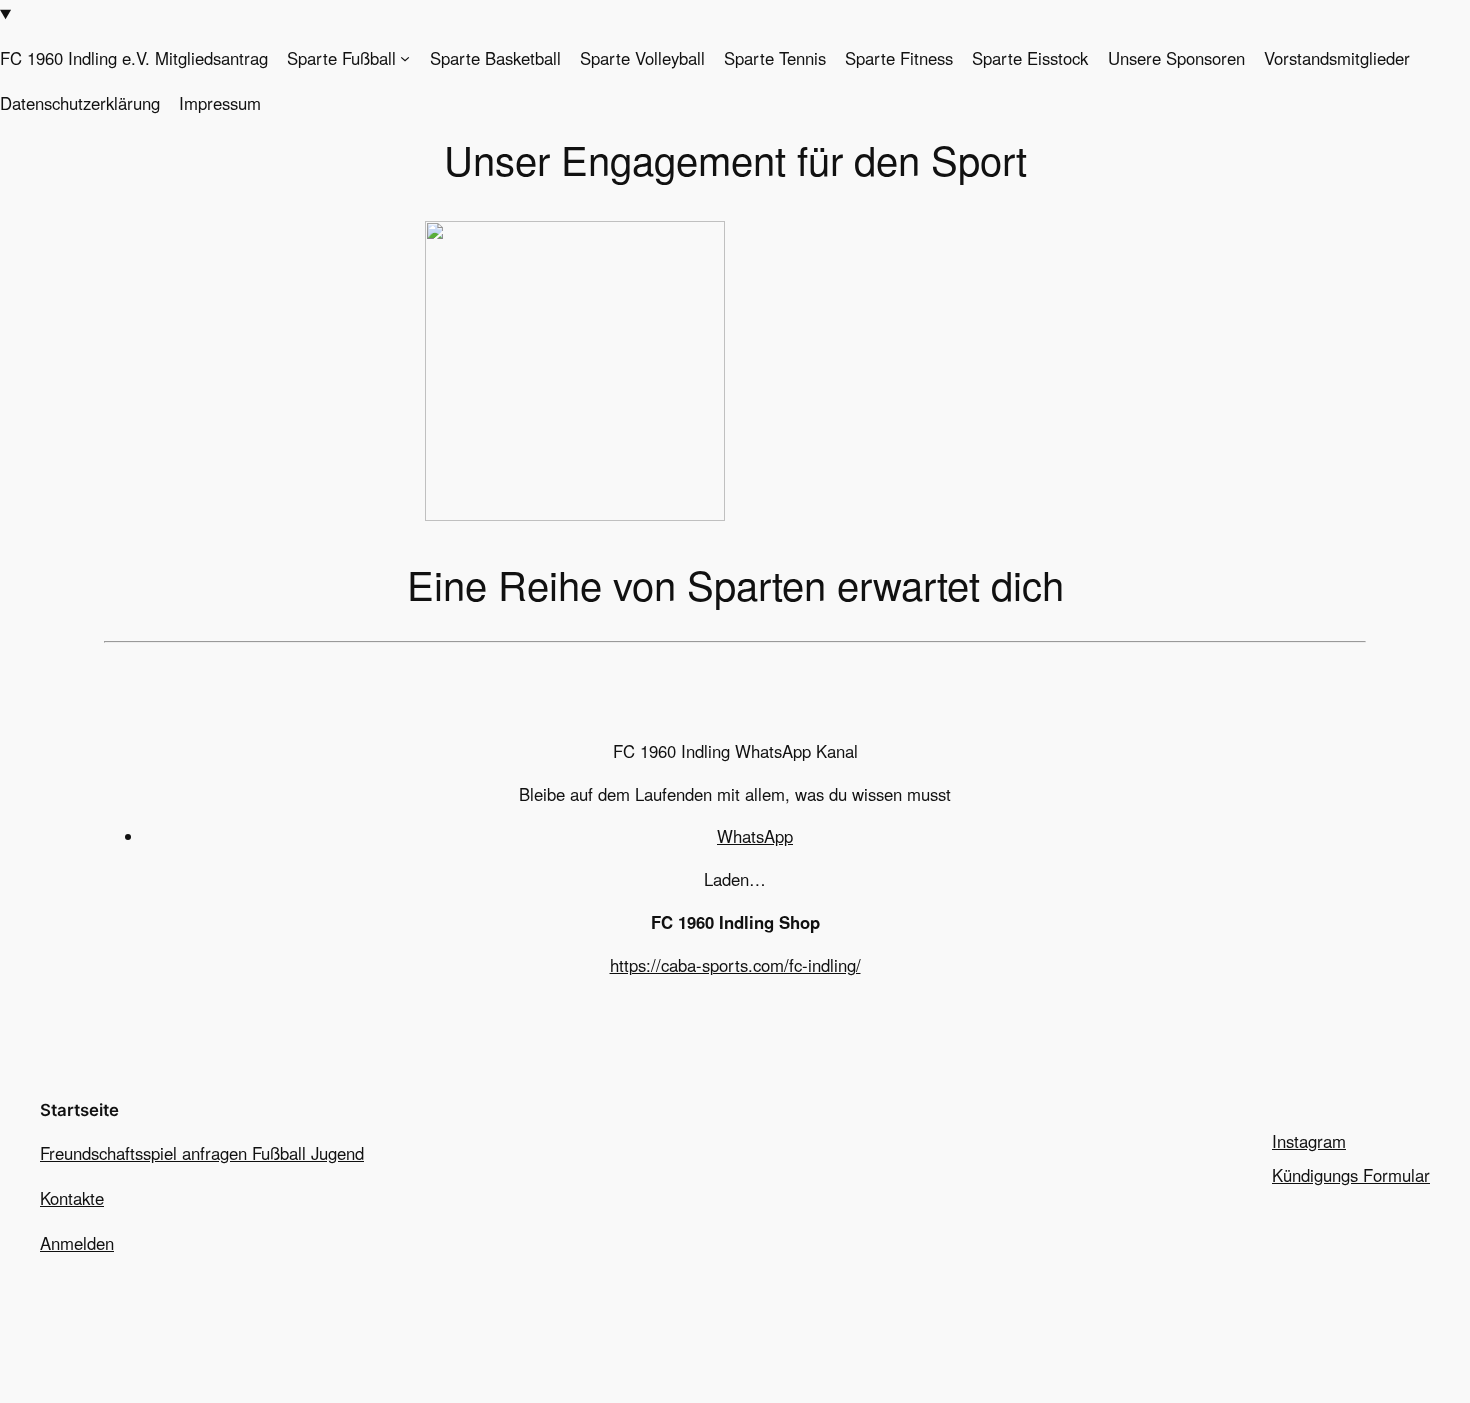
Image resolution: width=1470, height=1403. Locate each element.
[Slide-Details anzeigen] (575, 514)
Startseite (79, 1110)
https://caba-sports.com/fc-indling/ (735, 965)
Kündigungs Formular (1351, 1175)
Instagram (1309, 1141)
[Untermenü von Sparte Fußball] (405, 58)
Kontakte (72, 1198)
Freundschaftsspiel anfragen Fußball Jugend (202, 1153)
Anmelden (77, 1243)
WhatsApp (755, 836)
